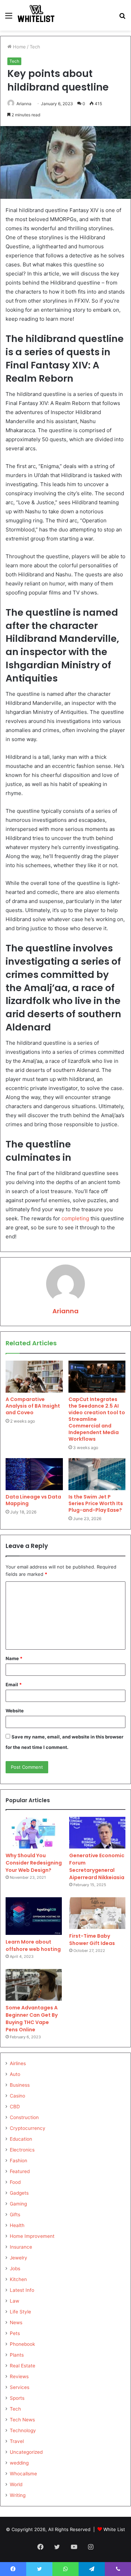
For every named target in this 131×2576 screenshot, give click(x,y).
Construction (24, 2117)
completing (75, 1218)
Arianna (24, 104)
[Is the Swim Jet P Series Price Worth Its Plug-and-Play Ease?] (97, 1474)
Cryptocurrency (28, 2128)
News (16, 2322)
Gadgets (19, 2193)
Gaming (18, 2204)
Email (14, 1684)
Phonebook (22, 2344)
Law (14, 2301)
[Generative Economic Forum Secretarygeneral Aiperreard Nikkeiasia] (97, 1833)
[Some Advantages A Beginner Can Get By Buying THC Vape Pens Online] (34, 1985)
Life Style (20, 2312)
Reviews (19, 2376)
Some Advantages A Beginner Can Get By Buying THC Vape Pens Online (32, 2019)
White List (114, 2529)
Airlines (18, 2063)
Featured (20, 2171)
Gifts (15, 2215)
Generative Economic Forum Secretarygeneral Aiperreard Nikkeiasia (97, 1866)
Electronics (22, 2150)
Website (15, 1711)
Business (20, 2085)
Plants (17, 2355)
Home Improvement (32, 2236)
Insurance (21, 2247)
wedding (19, 2463)
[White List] (36, 15)
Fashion (19, 2161)
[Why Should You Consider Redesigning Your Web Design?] (34, 1833)
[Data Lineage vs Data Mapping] (34, 1474)
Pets (15, 2333)
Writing (18, 2495)
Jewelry (19, 2258)
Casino (17, 2096)
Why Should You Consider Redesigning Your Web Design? (34, 1863)
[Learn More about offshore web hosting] (34, 1916)
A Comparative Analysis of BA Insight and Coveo (33, 1406)
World (16, 2484)
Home (19, 47)
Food (15, 2182)
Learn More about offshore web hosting (33, 1945)
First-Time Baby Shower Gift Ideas (92, 1940)
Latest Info (22, 2290)
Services (20, 2387)
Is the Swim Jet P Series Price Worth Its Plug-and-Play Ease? (96, 1503)
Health (17, 2225)
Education (21, 2139)
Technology (23, 2430)
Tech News (22, 2420)
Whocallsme (23, 2474)
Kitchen (18, 2279)
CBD (15, 2107)
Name (14, 1658)
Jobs (15, 2268)
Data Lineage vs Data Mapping (33, 1500)
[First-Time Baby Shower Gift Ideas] (97, 1913)
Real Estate (23, 2366)
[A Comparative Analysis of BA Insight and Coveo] (34, 1377)
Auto (15, 2074)
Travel (17, 2441)
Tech (35, 47)
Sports (17, 2398)
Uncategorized (26, 2452)
